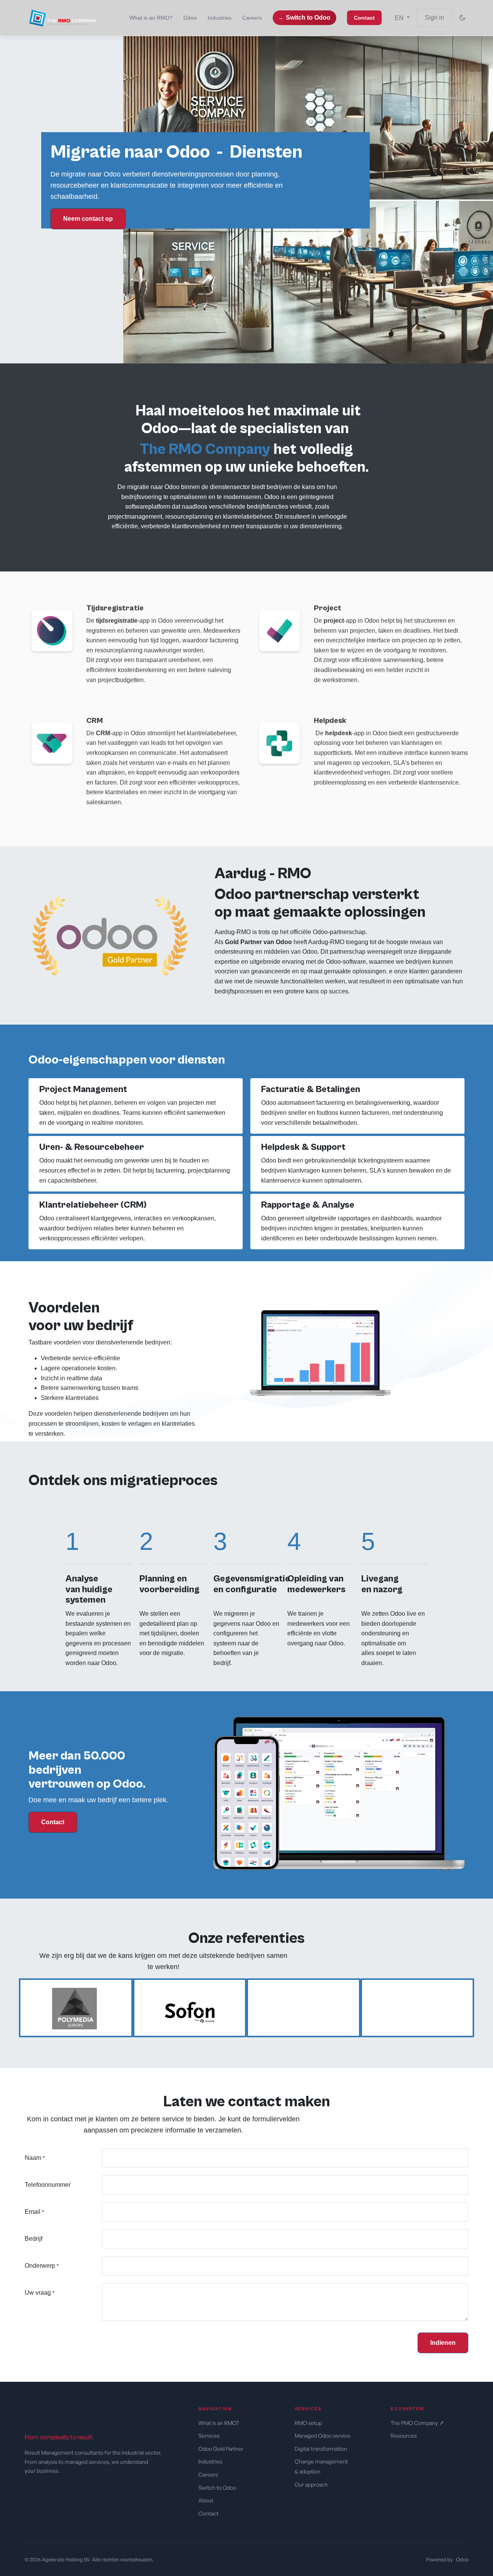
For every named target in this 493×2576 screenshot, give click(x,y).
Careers (208, 2474)
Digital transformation (321, 2449)
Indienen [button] (443, 2343)
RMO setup (309, 2423)
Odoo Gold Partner (221, 2449)
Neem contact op (88, 219)
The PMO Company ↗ (417, 2423)
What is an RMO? (219, 2423)
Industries (210, 2461)
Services (209, 2436)
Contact (53, 1822)
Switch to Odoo (308, 18)
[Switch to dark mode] (462, 18)
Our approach (312, 2484)
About (206, 2500)
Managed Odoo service (323, 2436)
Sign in (434, 18)
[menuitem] (151, 18)
